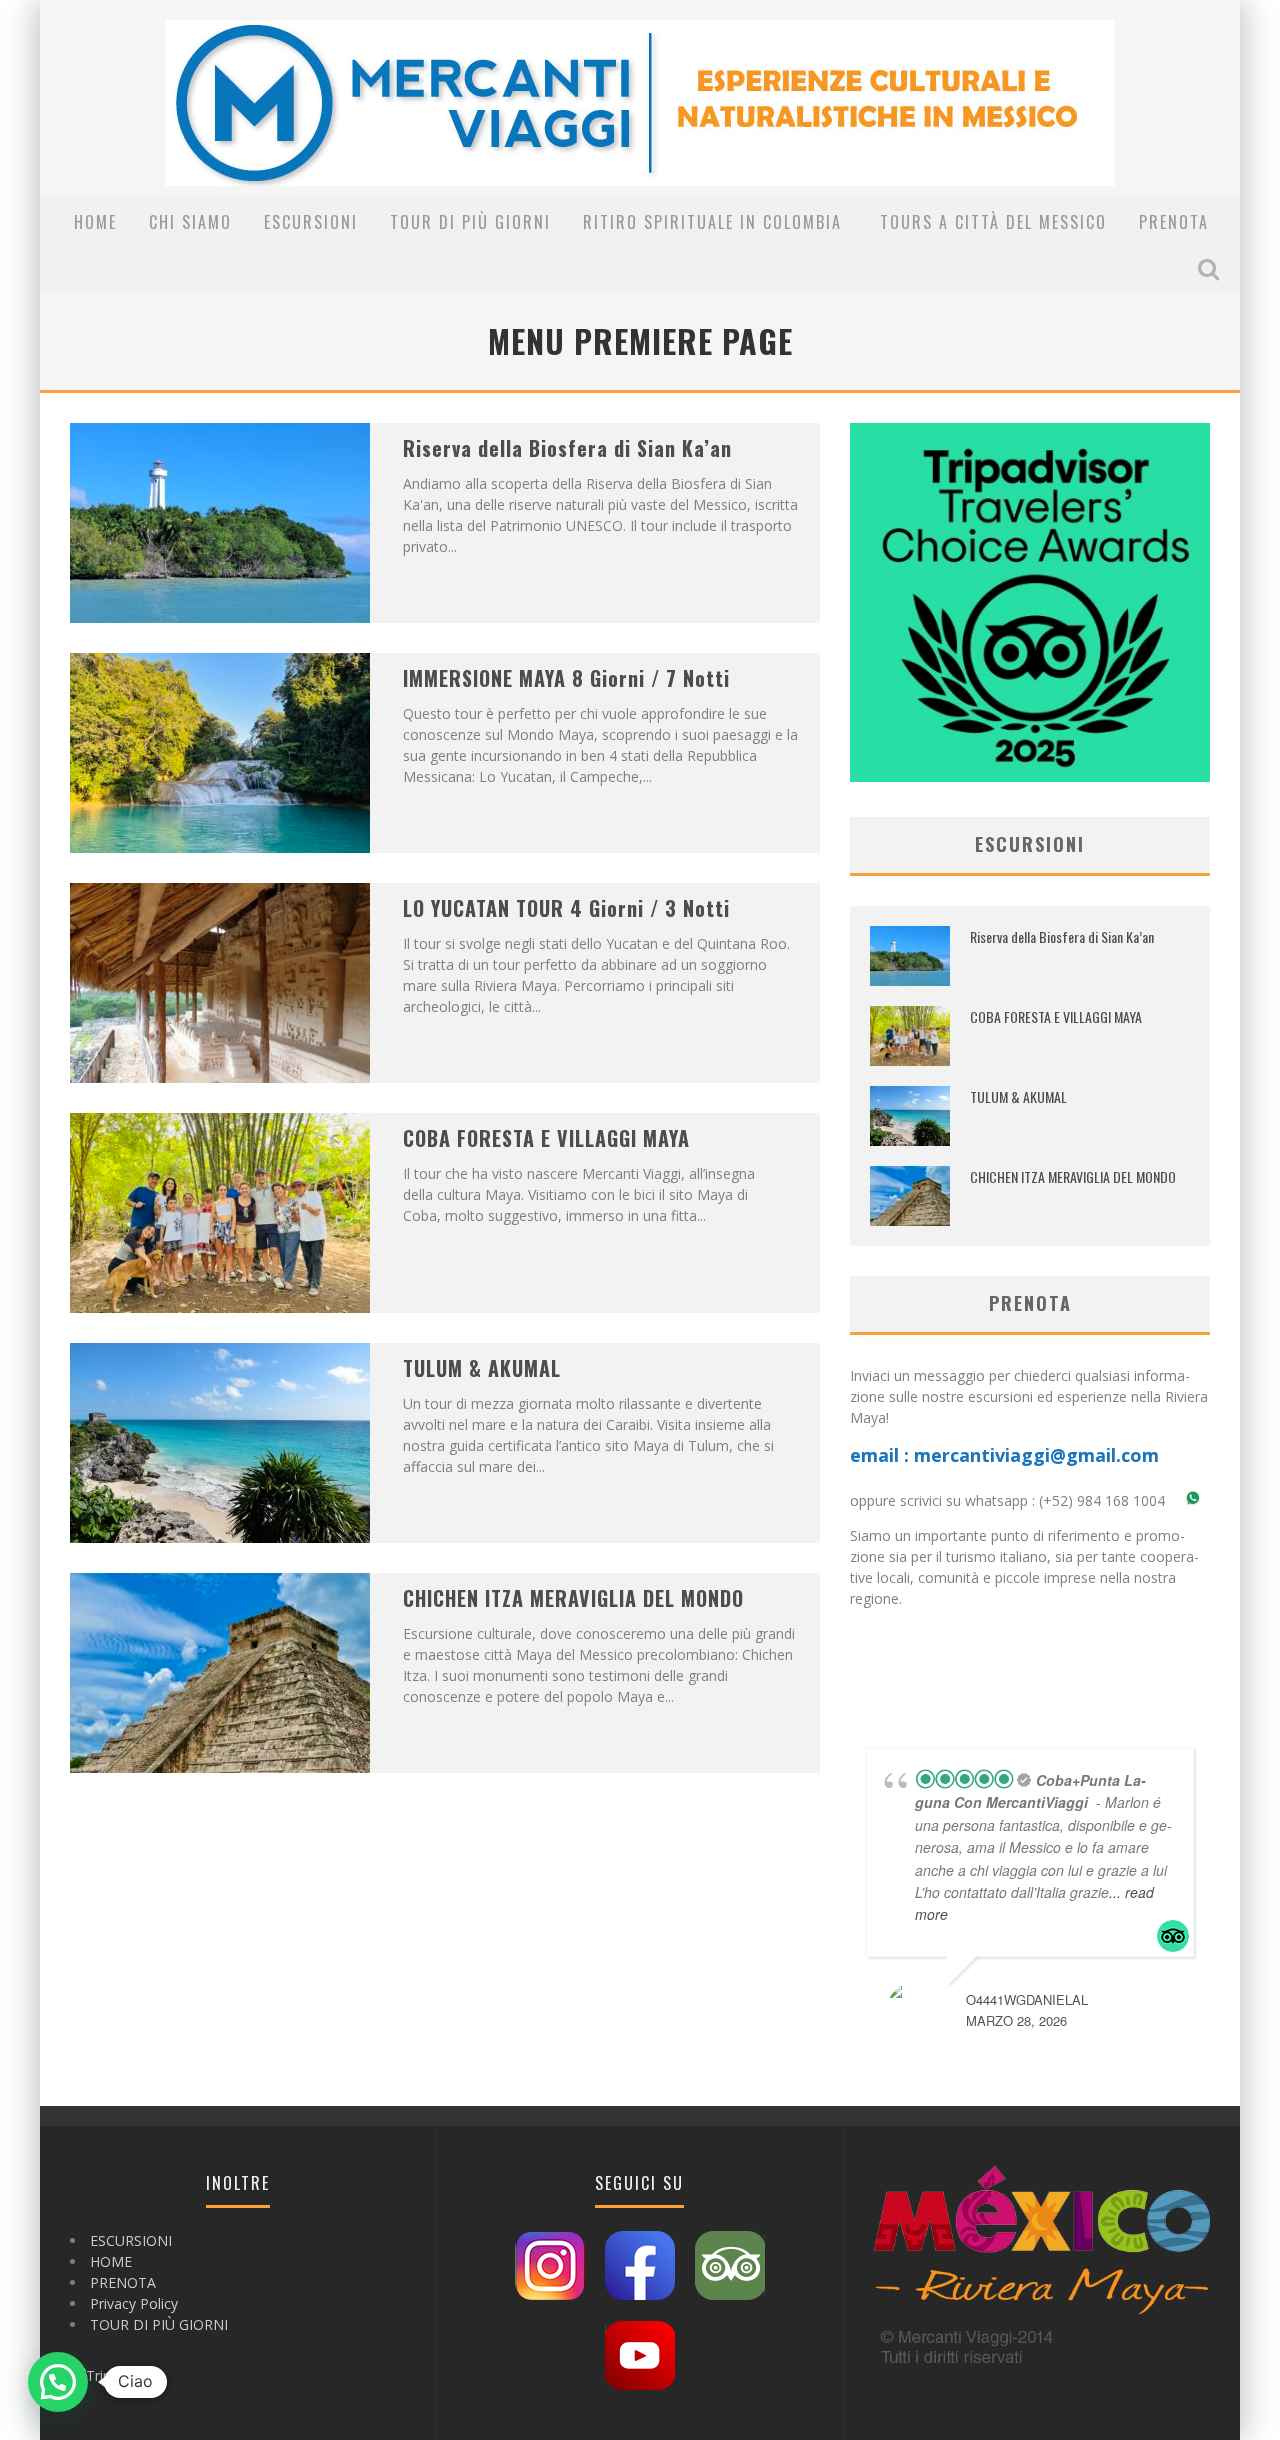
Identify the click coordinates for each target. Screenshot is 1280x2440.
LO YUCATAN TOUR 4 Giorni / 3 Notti (566, 908)
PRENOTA (1174, 222)
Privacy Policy (134, 2303)
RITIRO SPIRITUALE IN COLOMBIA (715, 222)
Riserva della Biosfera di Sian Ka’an (567, 448)
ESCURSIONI (311, 222)
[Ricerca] (1211, 269)
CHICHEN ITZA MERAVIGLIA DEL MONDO (573, 1598)
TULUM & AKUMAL (482, 1368)
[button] (58, 2382)
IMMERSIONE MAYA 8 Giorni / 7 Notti (566, 678)
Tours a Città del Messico (993, 222)
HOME (95, 222)
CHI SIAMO (190, 222)
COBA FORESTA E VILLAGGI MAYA (546, 1138)
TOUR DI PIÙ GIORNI (470, 222)
